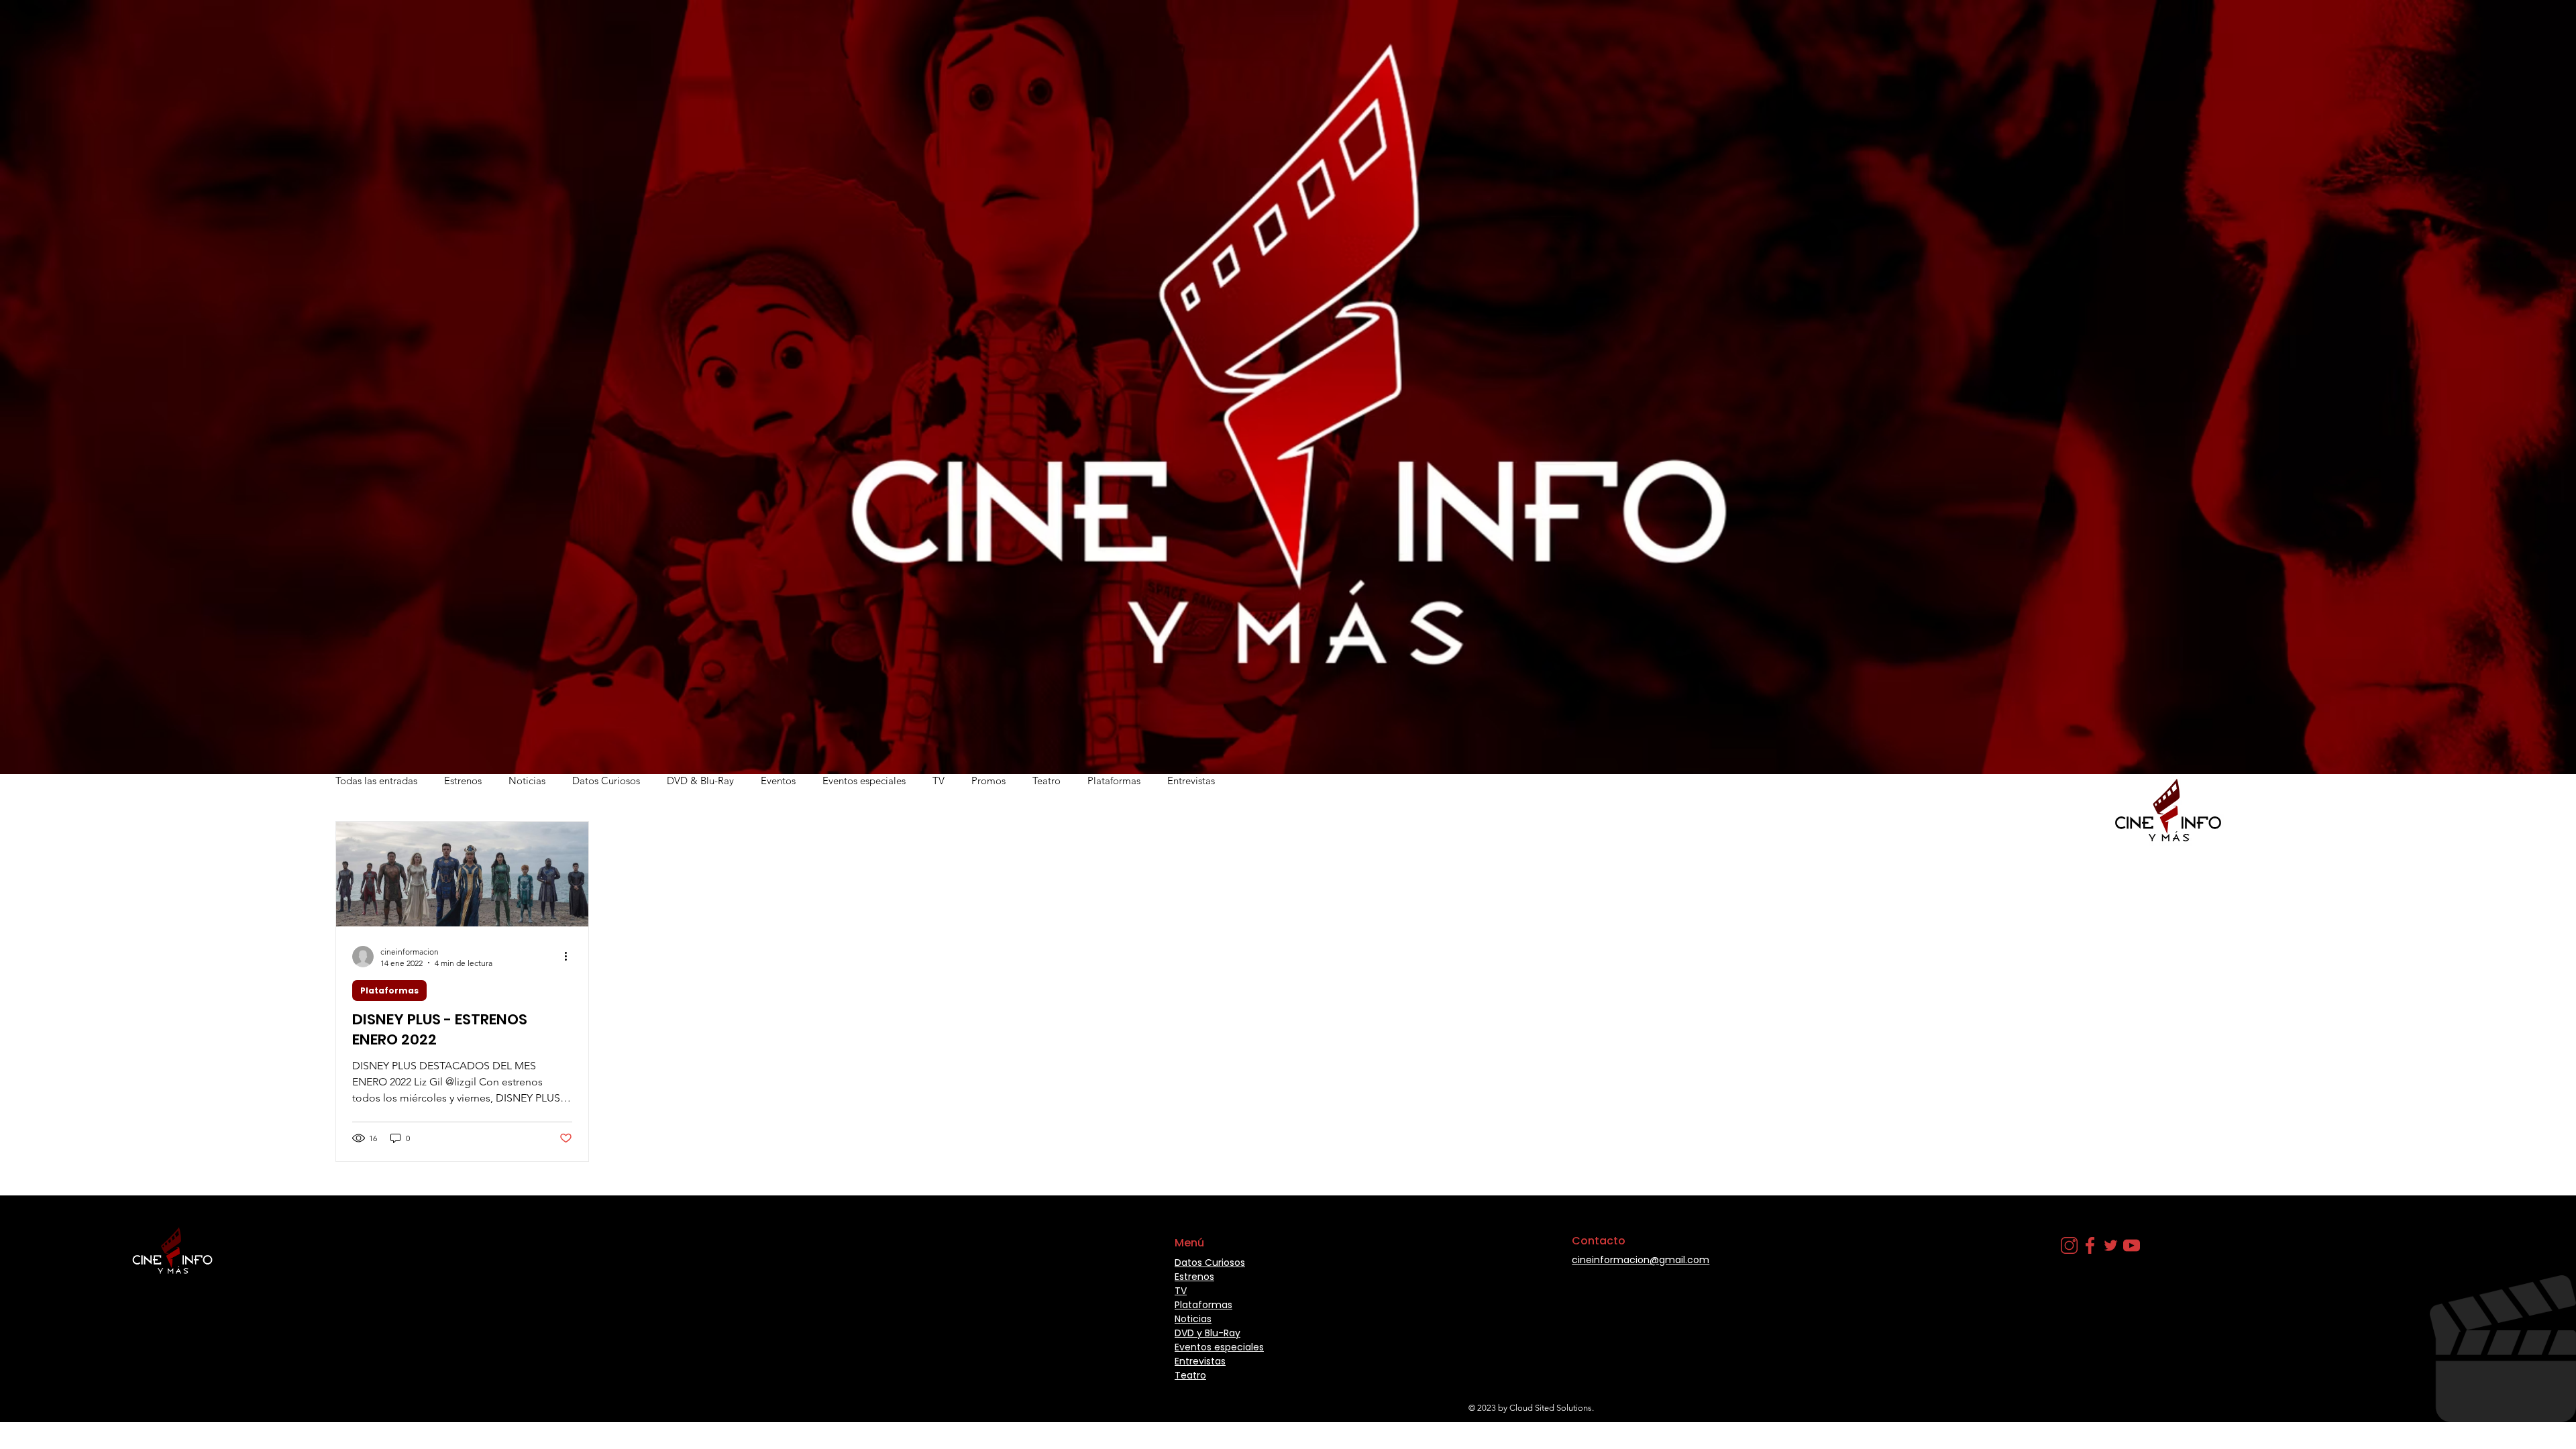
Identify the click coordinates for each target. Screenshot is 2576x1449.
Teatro (1046, 781)
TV (938, 781)
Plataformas (1114, 781)
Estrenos (463, 781)
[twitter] (2111, 1245)
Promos (988, 781)
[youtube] (2132, 1245)
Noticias (527, 781)
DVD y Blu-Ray (1207, 1333)
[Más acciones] (570, 957)
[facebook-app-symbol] (2090, 1245)
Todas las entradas (376, 781)
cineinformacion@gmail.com (1641, 1260)
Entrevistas (1191, 781)
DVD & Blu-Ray (700, 781)
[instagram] (2069, 1245)
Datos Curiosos (606, 781)
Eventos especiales (864, 781)
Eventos (778, 781)
